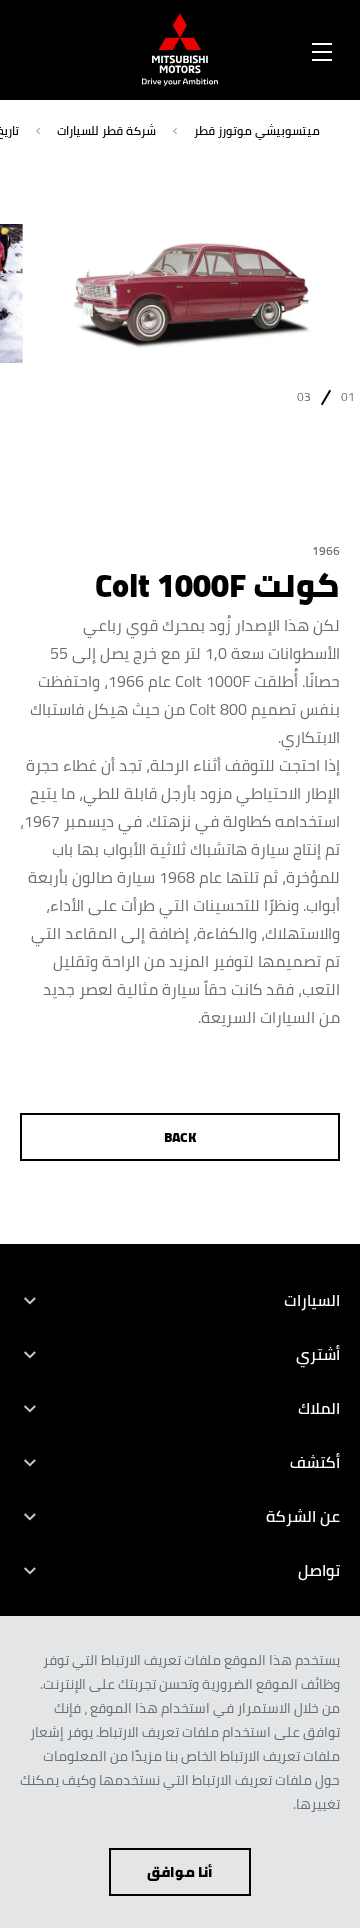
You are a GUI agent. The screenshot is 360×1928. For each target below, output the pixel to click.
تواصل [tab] (319, 1570)
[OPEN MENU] (322, 48)
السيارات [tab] (312, 1300)
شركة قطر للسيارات (106, 130)
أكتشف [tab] (315, 1462)
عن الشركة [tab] (303, 1516)
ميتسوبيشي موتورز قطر (257, 130)
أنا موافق (180, 1872)
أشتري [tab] (318, 1354)
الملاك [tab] (319, 1408)
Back (180, 1137)
